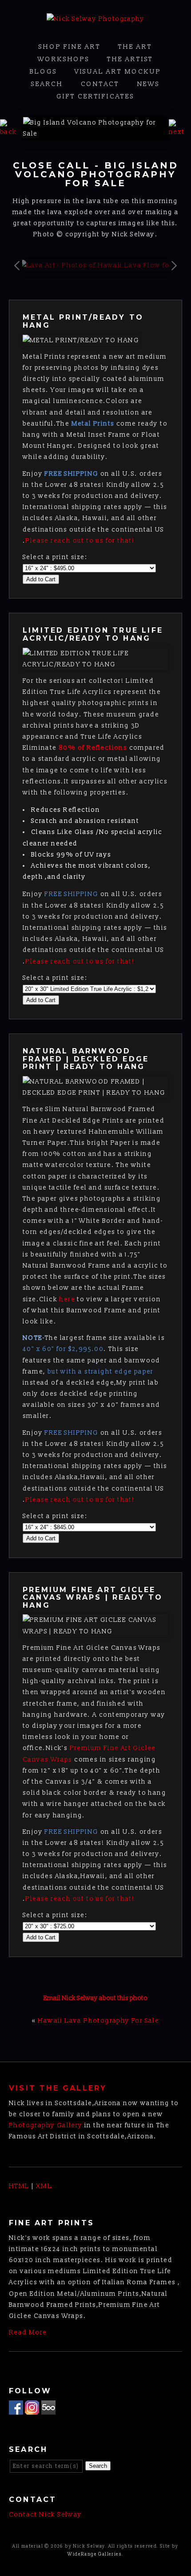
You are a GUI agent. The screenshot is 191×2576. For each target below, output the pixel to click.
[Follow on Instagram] (32, 2409)
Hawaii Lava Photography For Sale (98, 2021)
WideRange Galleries (95, 2554)
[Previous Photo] (12, 132)
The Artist (130, 59)
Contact (100, 84)
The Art (135, 47)
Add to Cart (41, 579)
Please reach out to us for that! (80, 541)
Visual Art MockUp (118, 72)
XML (44, 2186)
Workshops (64, 59)
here (67, 1299)
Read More (28, 2332)
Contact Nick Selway (46, 2515)
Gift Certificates (95, 96)
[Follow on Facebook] (16, 2409)
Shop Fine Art (70, 47)
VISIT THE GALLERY (58, 2088)
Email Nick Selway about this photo (95, 1998)
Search (47, 84)
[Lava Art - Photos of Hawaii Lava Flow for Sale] (100, 265)
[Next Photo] (180, 132)
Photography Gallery (46, 2125)
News (149, 84)
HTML (19, 2186)
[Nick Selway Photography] (95, 19)
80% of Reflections (92, 748)
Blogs (43, 72)
